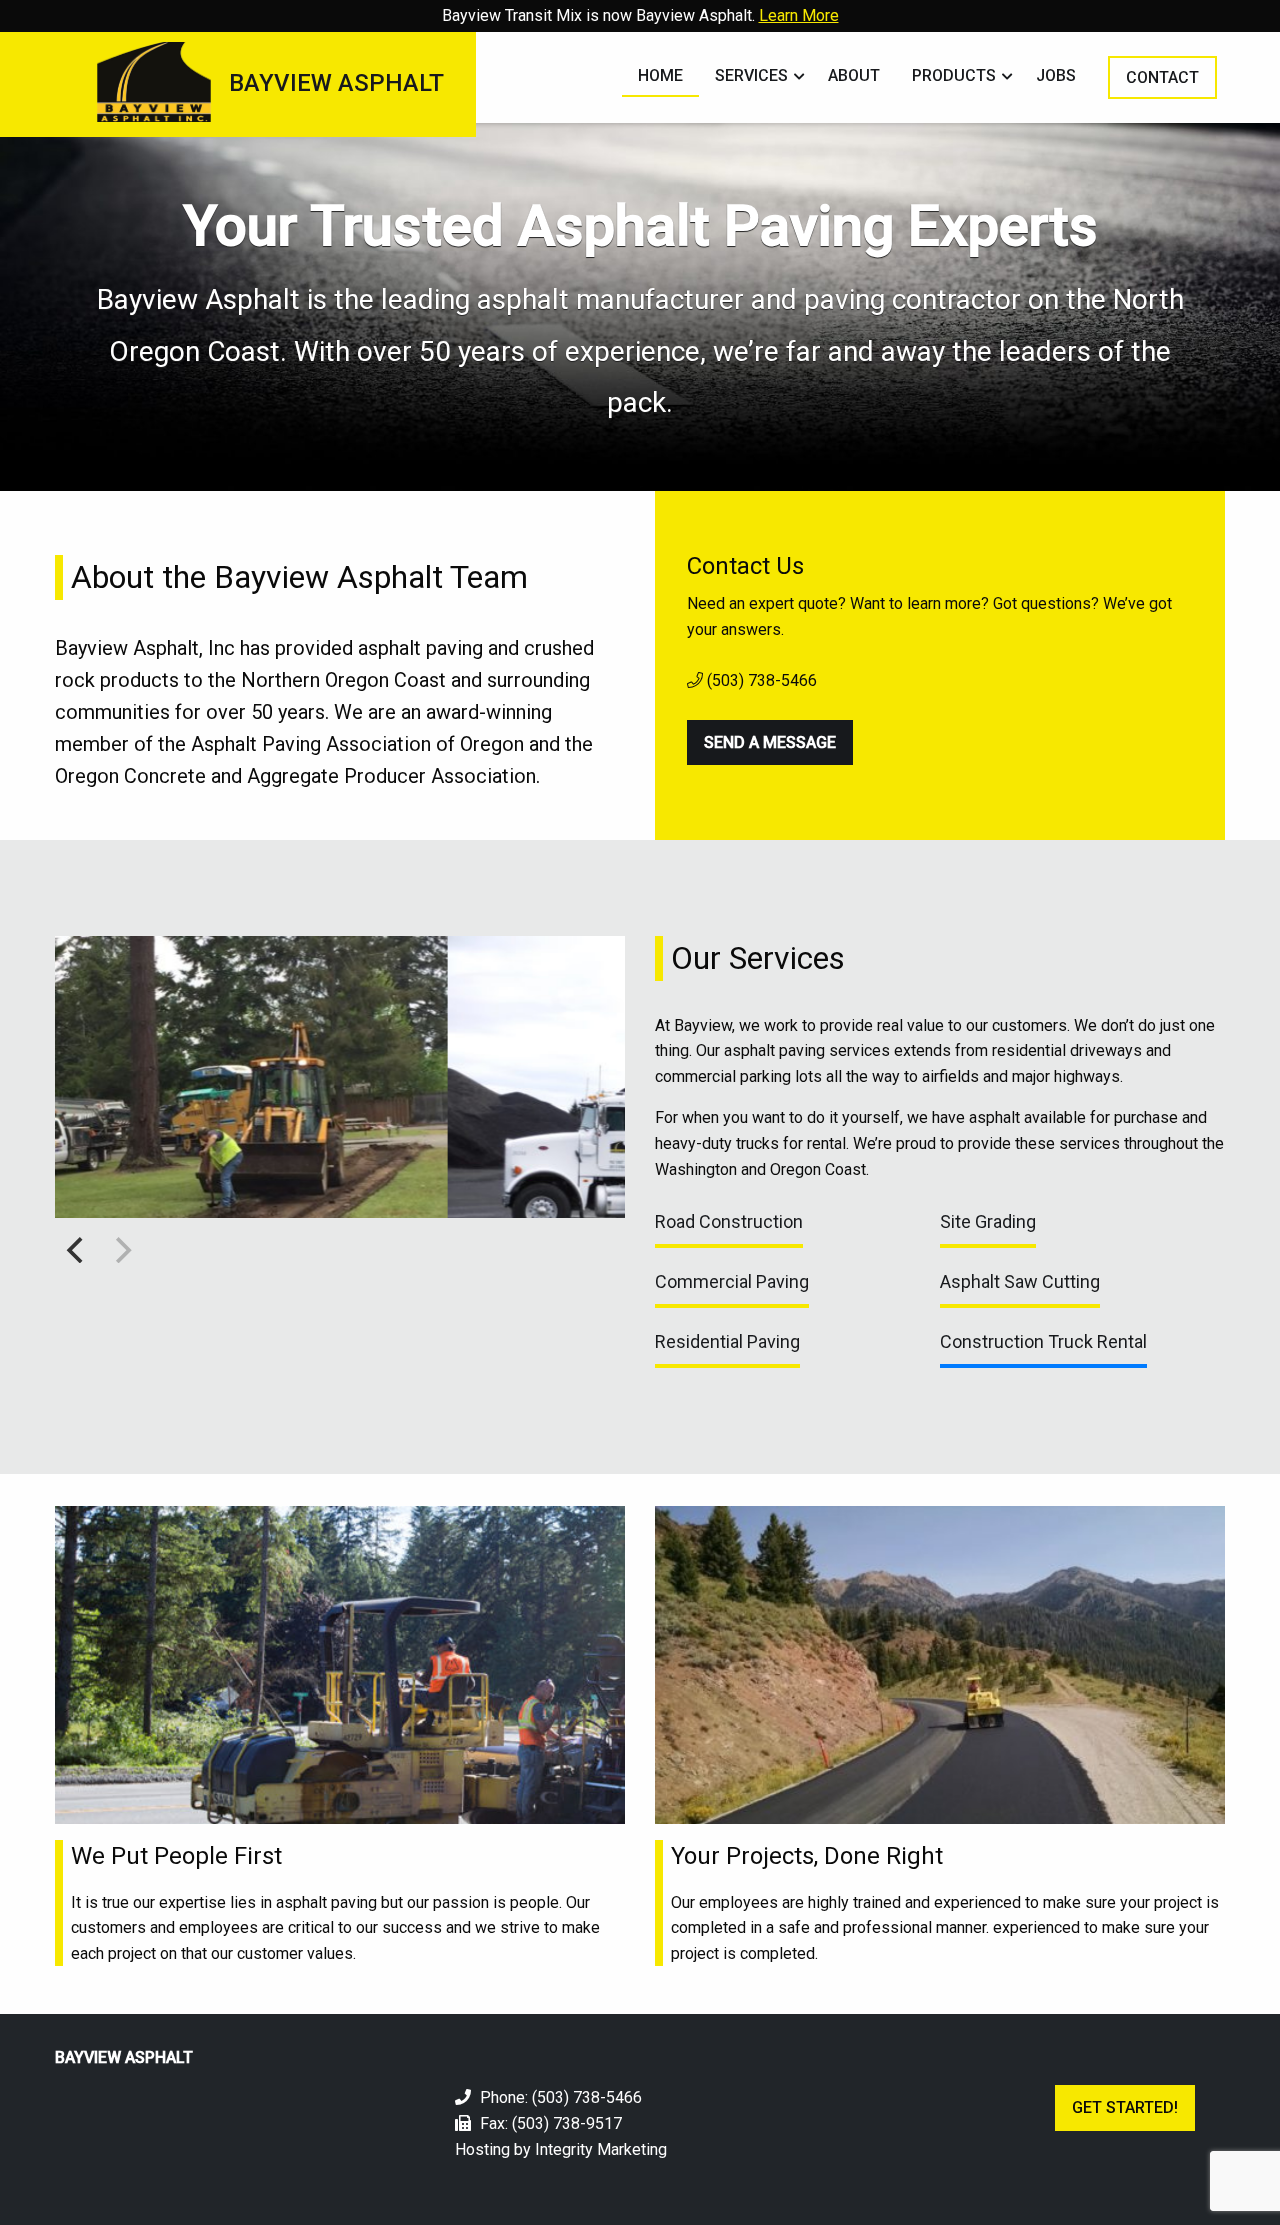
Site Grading (988, 1221)
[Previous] (77, 1250)
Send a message (770, 742)
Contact (1162, 77)
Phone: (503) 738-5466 (559, 2097)
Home (660, 75)
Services (751, 75)
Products (954, 75)
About (854, 75)
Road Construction (729, 1221)
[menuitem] (660, 77)
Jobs (1056, 75)
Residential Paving (727, 1341)
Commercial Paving (732, 1281)
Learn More (799, 15)
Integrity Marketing (601, 2149)
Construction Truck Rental (1043, 1341)
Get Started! (1125, 2107)
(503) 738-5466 (760, 680)
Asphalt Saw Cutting (1020, 1281)
